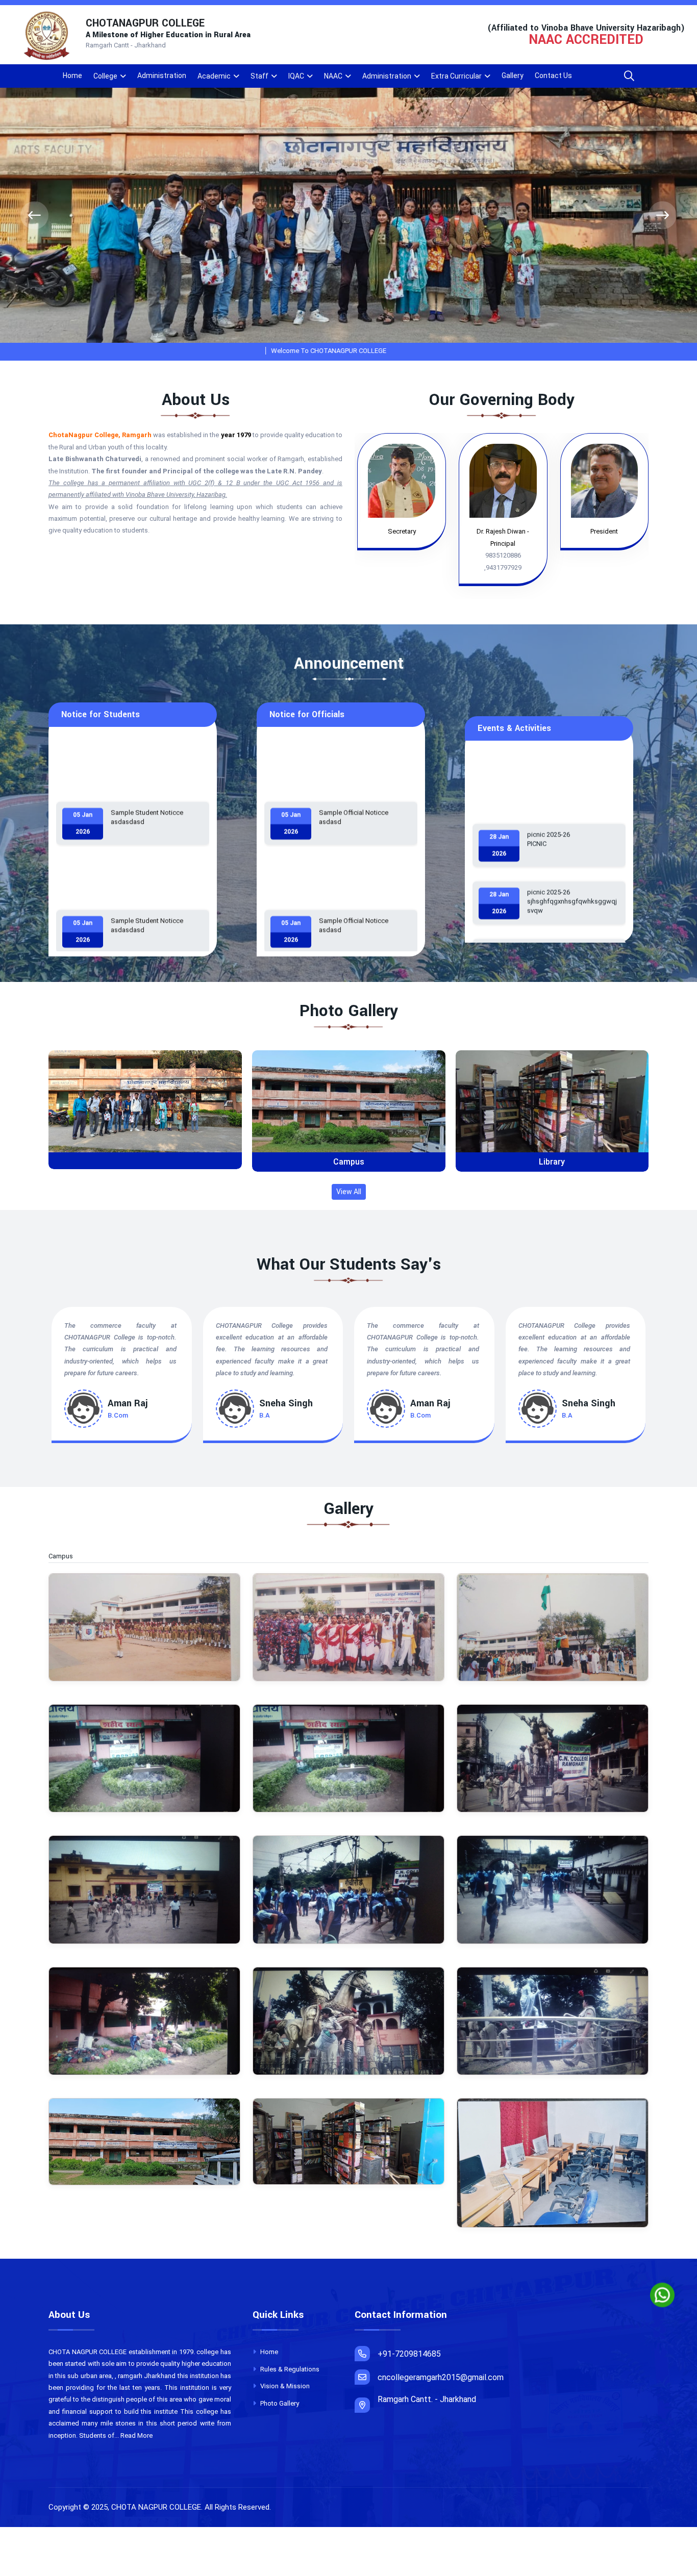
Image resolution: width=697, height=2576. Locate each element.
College (105, 76)
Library (348, 1162)
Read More (136, 2435)
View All (349, 1192)
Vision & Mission (284, 2386)
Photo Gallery (279, 2403)
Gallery (513, 75)
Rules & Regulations (289, 2369)
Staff (259, 76)
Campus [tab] (66, 1556)
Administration (162, 75)
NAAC (333, 76)
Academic (214, 76)
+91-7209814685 (409, 2354)
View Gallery (149, 1110)
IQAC (296, 76)
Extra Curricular (456, 76)
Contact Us (553, 75)
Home (72, 75)
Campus (145, 1162)
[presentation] (34, 216)
